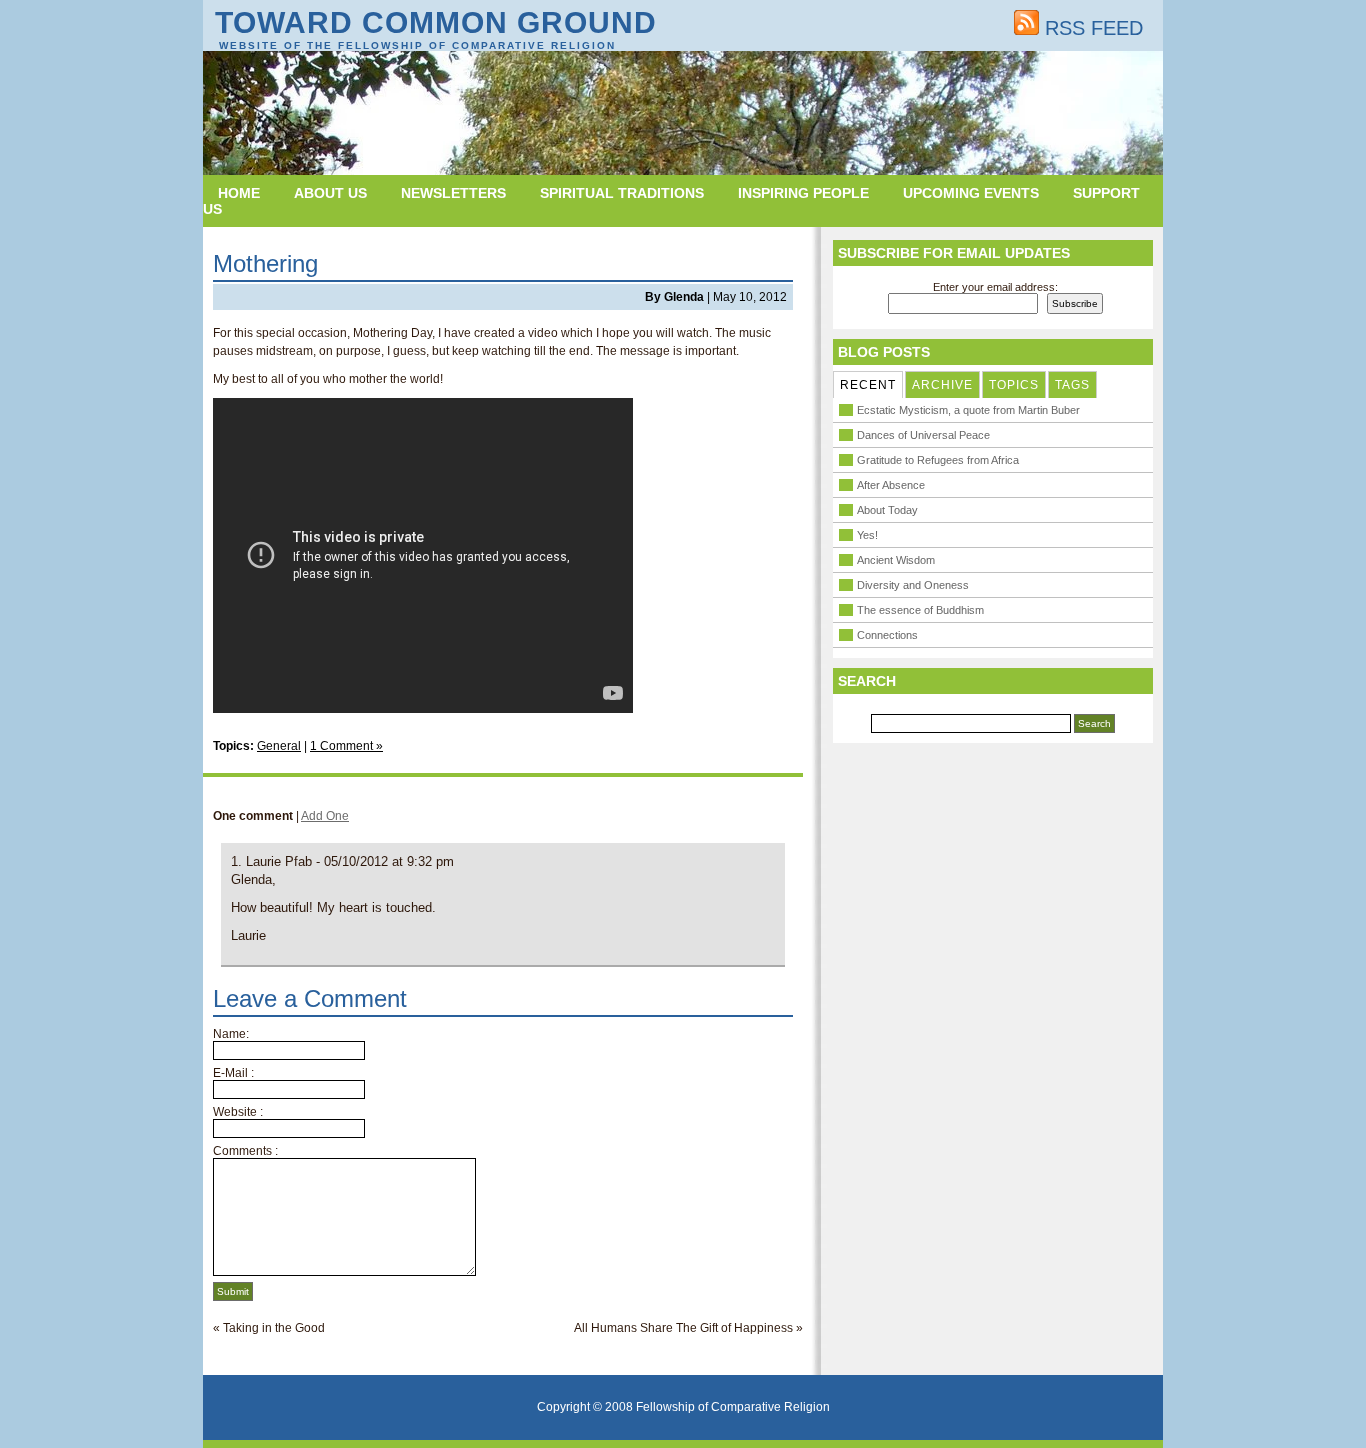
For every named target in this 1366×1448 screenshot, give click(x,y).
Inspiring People (803, 193)
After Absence (891, 485)
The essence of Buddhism (920, 610)
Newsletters (453, 193)
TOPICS (1014, 385)
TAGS (1072, 385)
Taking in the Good (274, 1328)
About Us (330, 193)
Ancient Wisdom (896, 560)
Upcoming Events (971, 193)
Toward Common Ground (436, 22)
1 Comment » (346, 746)
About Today (887, 510)
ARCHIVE (942, 385)
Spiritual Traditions (622, 193)
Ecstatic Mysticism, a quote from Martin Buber (968, 410)
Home (239, 193)
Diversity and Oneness (913, 585)
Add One (325, 816)
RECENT (868, 385)
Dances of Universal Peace (923, 435)
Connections (887, 635)
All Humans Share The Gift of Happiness (683, 1328)
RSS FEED (1091, 28)
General (279, 746)
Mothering (265, 263)
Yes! (867, 535)
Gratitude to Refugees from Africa (938, 460)
